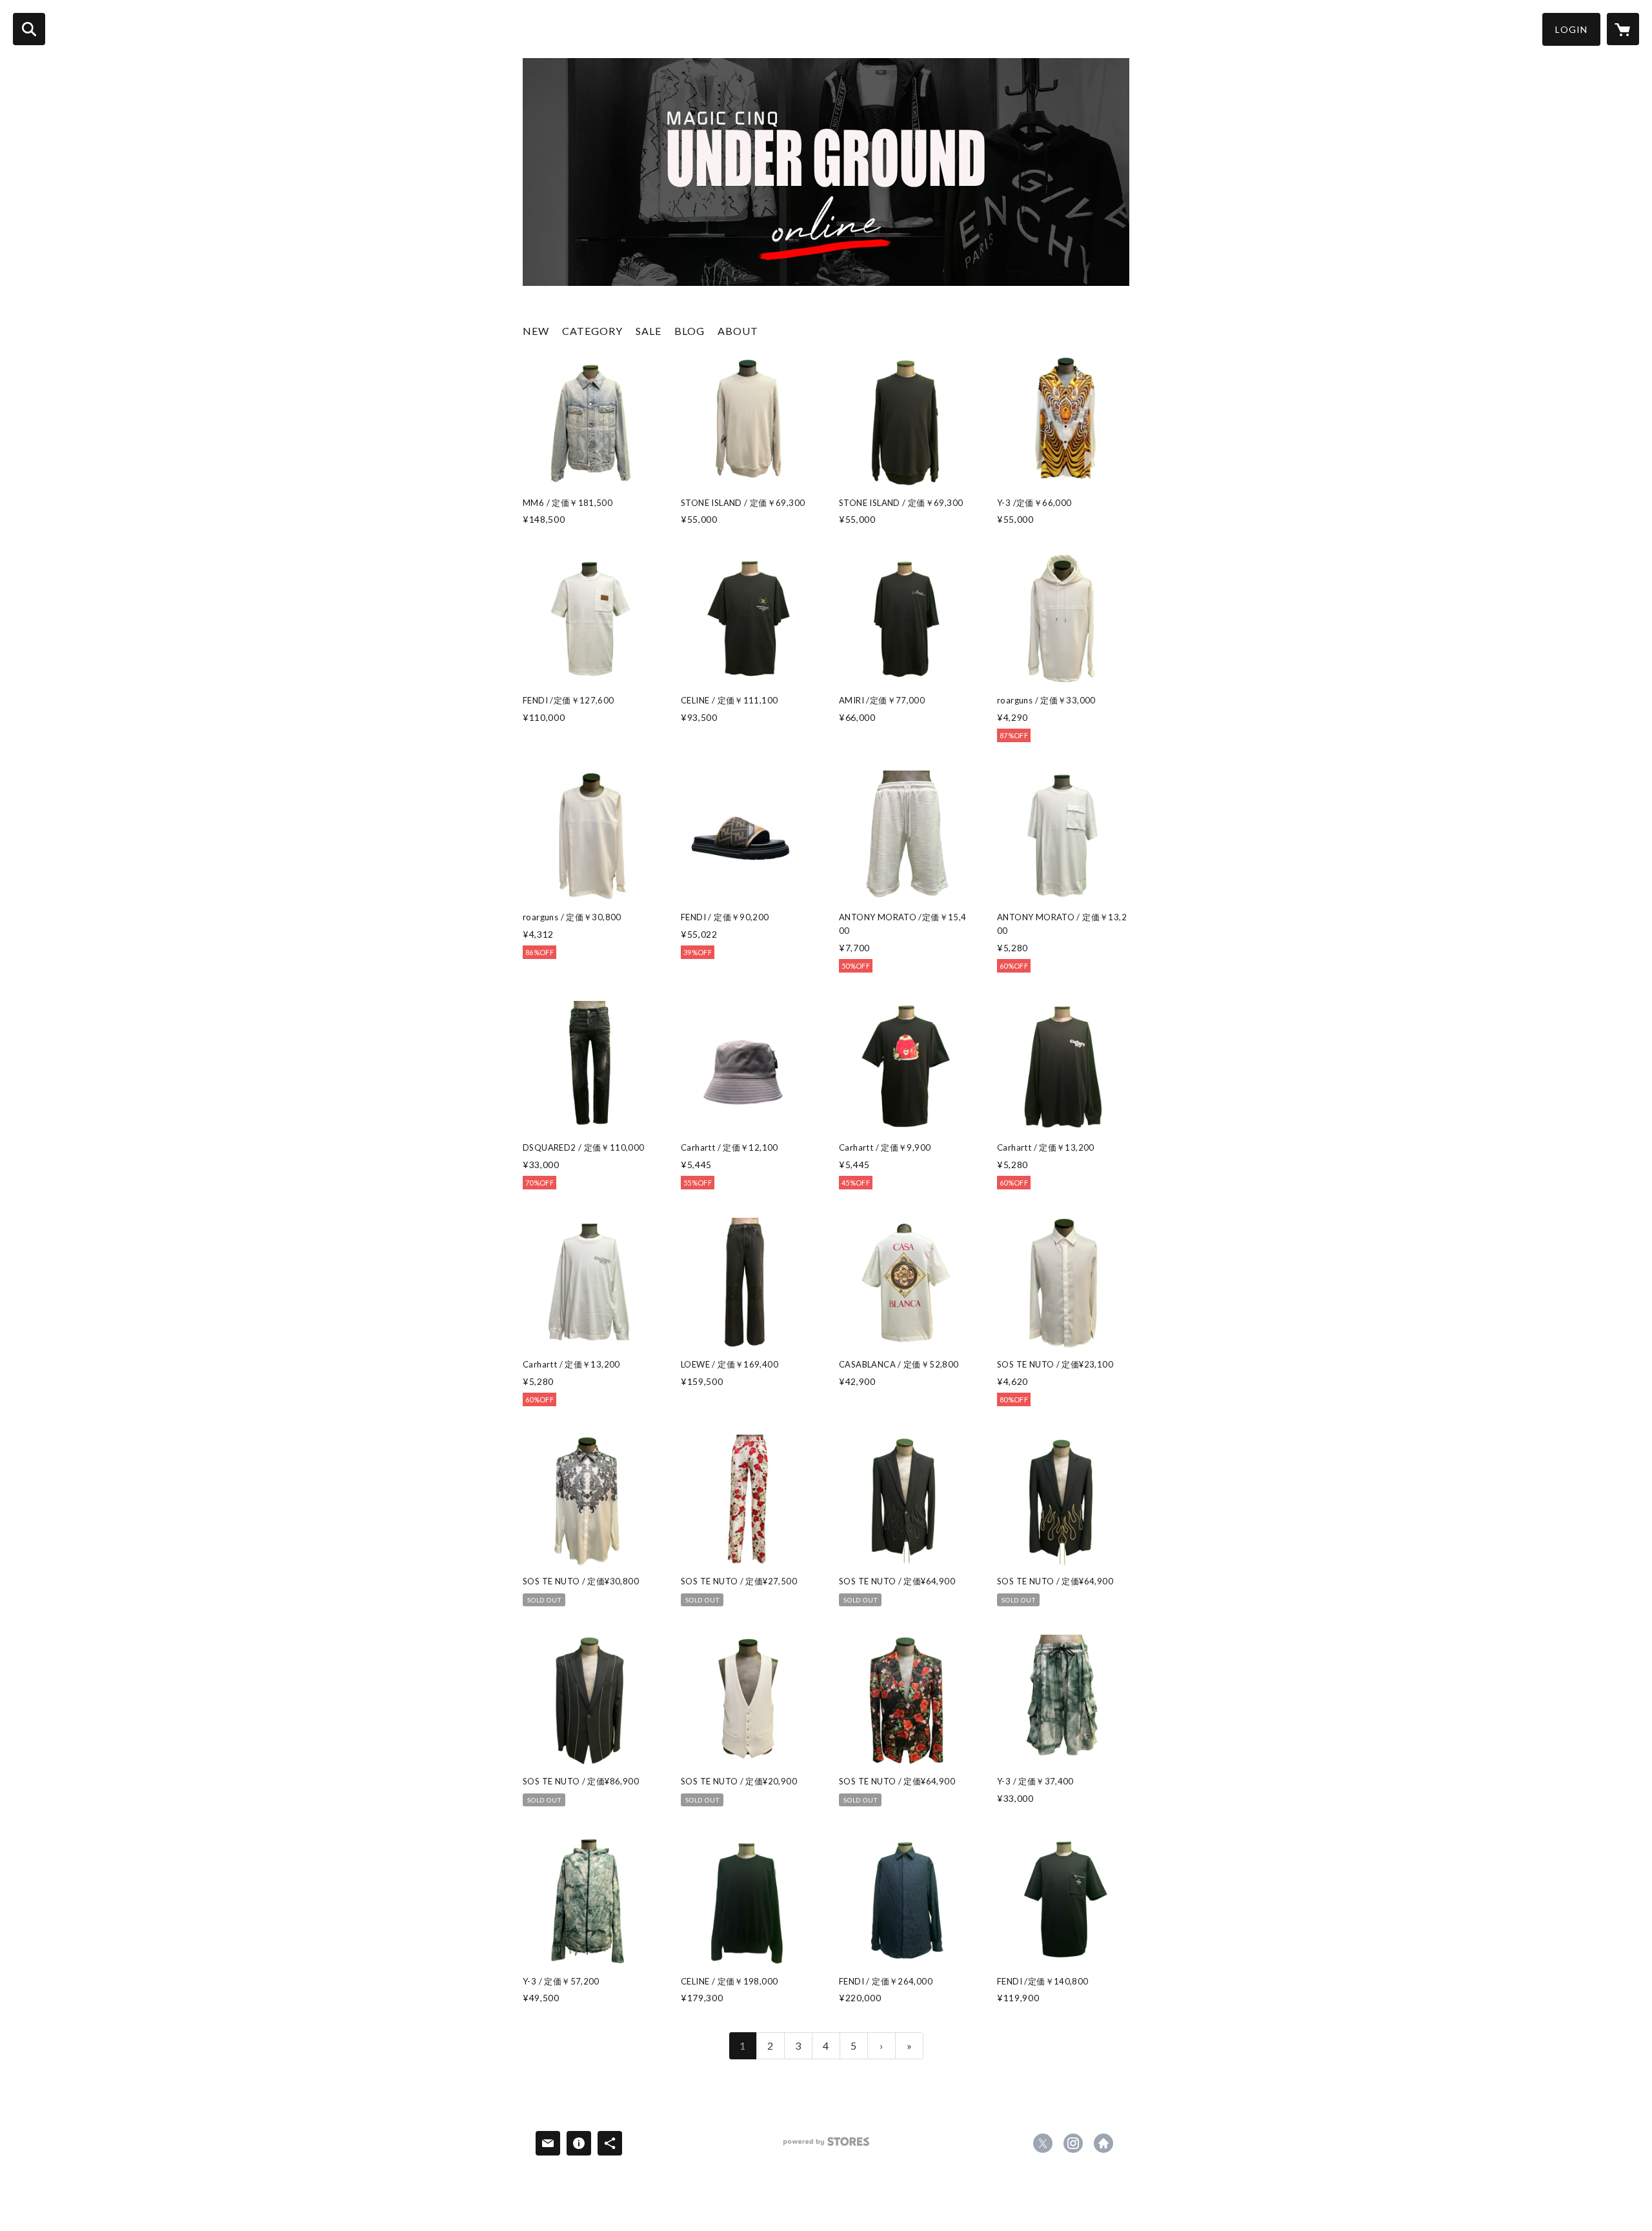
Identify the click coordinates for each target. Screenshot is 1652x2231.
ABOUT (738, 331)
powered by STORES (826, 2146)
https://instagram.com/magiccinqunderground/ (1073, 2143)
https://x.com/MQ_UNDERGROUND (1043, 2143)
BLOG (690, 331)
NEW (536, 331)
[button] (1571, 29)
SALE (649, 331)
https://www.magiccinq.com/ (1103, 2143)
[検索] (29, 29)
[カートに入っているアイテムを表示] (1623, 29)
